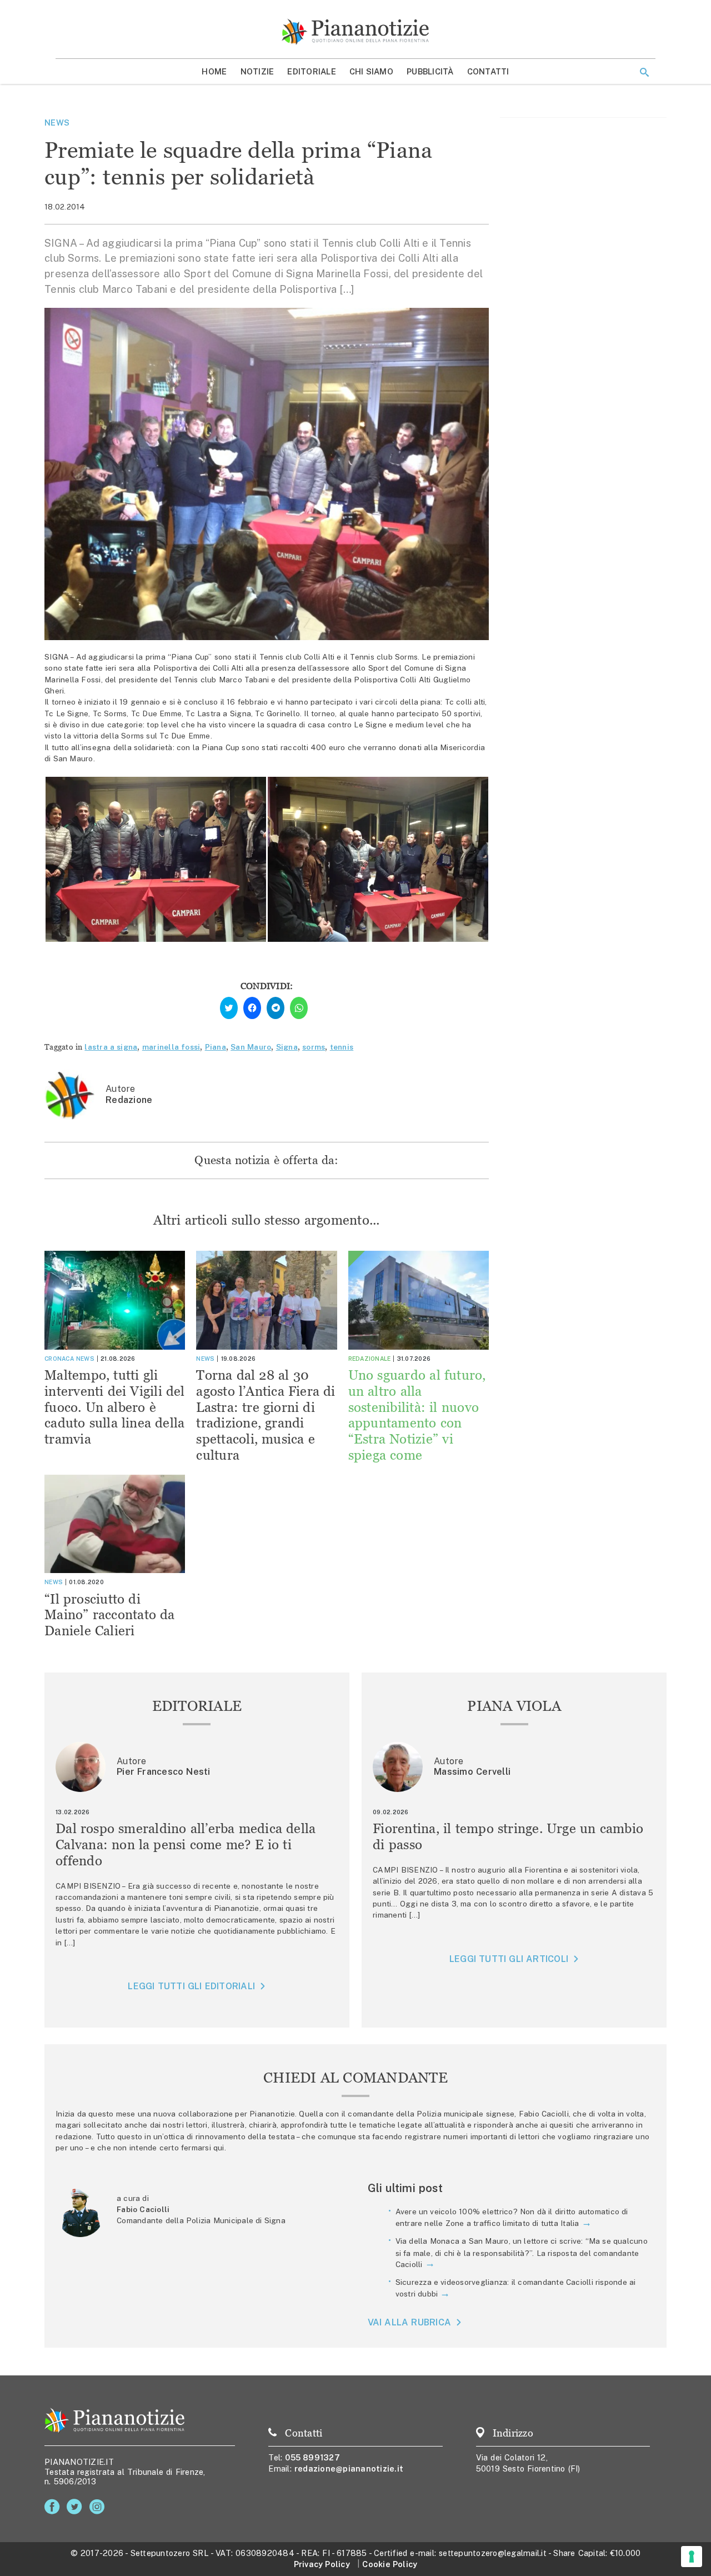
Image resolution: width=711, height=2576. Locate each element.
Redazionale (370, 1359)
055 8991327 (312, 2457)
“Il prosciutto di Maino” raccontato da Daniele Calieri (110, 1615)
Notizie (257, 71)
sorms (314, 1047)
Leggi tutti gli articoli (509, 1959)
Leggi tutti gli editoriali (191, 1986)
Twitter (76, 2507)
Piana (216, 1047)
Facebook (54, 2507)
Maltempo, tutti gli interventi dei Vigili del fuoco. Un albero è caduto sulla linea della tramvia (115, 1407)
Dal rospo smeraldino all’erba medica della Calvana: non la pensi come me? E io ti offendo (186, 1844)
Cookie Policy (390, 2564)
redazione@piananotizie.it (349, 2468)
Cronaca (59, 1359)
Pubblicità (430, 71)
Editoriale (312, 71)
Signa (287, 1047)
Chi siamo (371, 71)
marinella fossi (171, 1047)
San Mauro (251, 1047)
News (57, 123)
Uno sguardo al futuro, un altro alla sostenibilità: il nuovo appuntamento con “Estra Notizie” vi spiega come (417, 1415)
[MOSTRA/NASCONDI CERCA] (644, 72)
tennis (342, 1047)
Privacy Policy (322, 2564)
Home (214, 71)
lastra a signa (111, 1047)
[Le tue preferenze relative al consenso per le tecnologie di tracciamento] (692, 2557)
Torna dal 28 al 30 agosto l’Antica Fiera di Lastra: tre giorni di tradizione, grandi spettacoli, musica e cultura (266, 1415)
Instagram (99, 2507)
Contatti (488, 71)
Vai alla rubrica (410, 2322)
